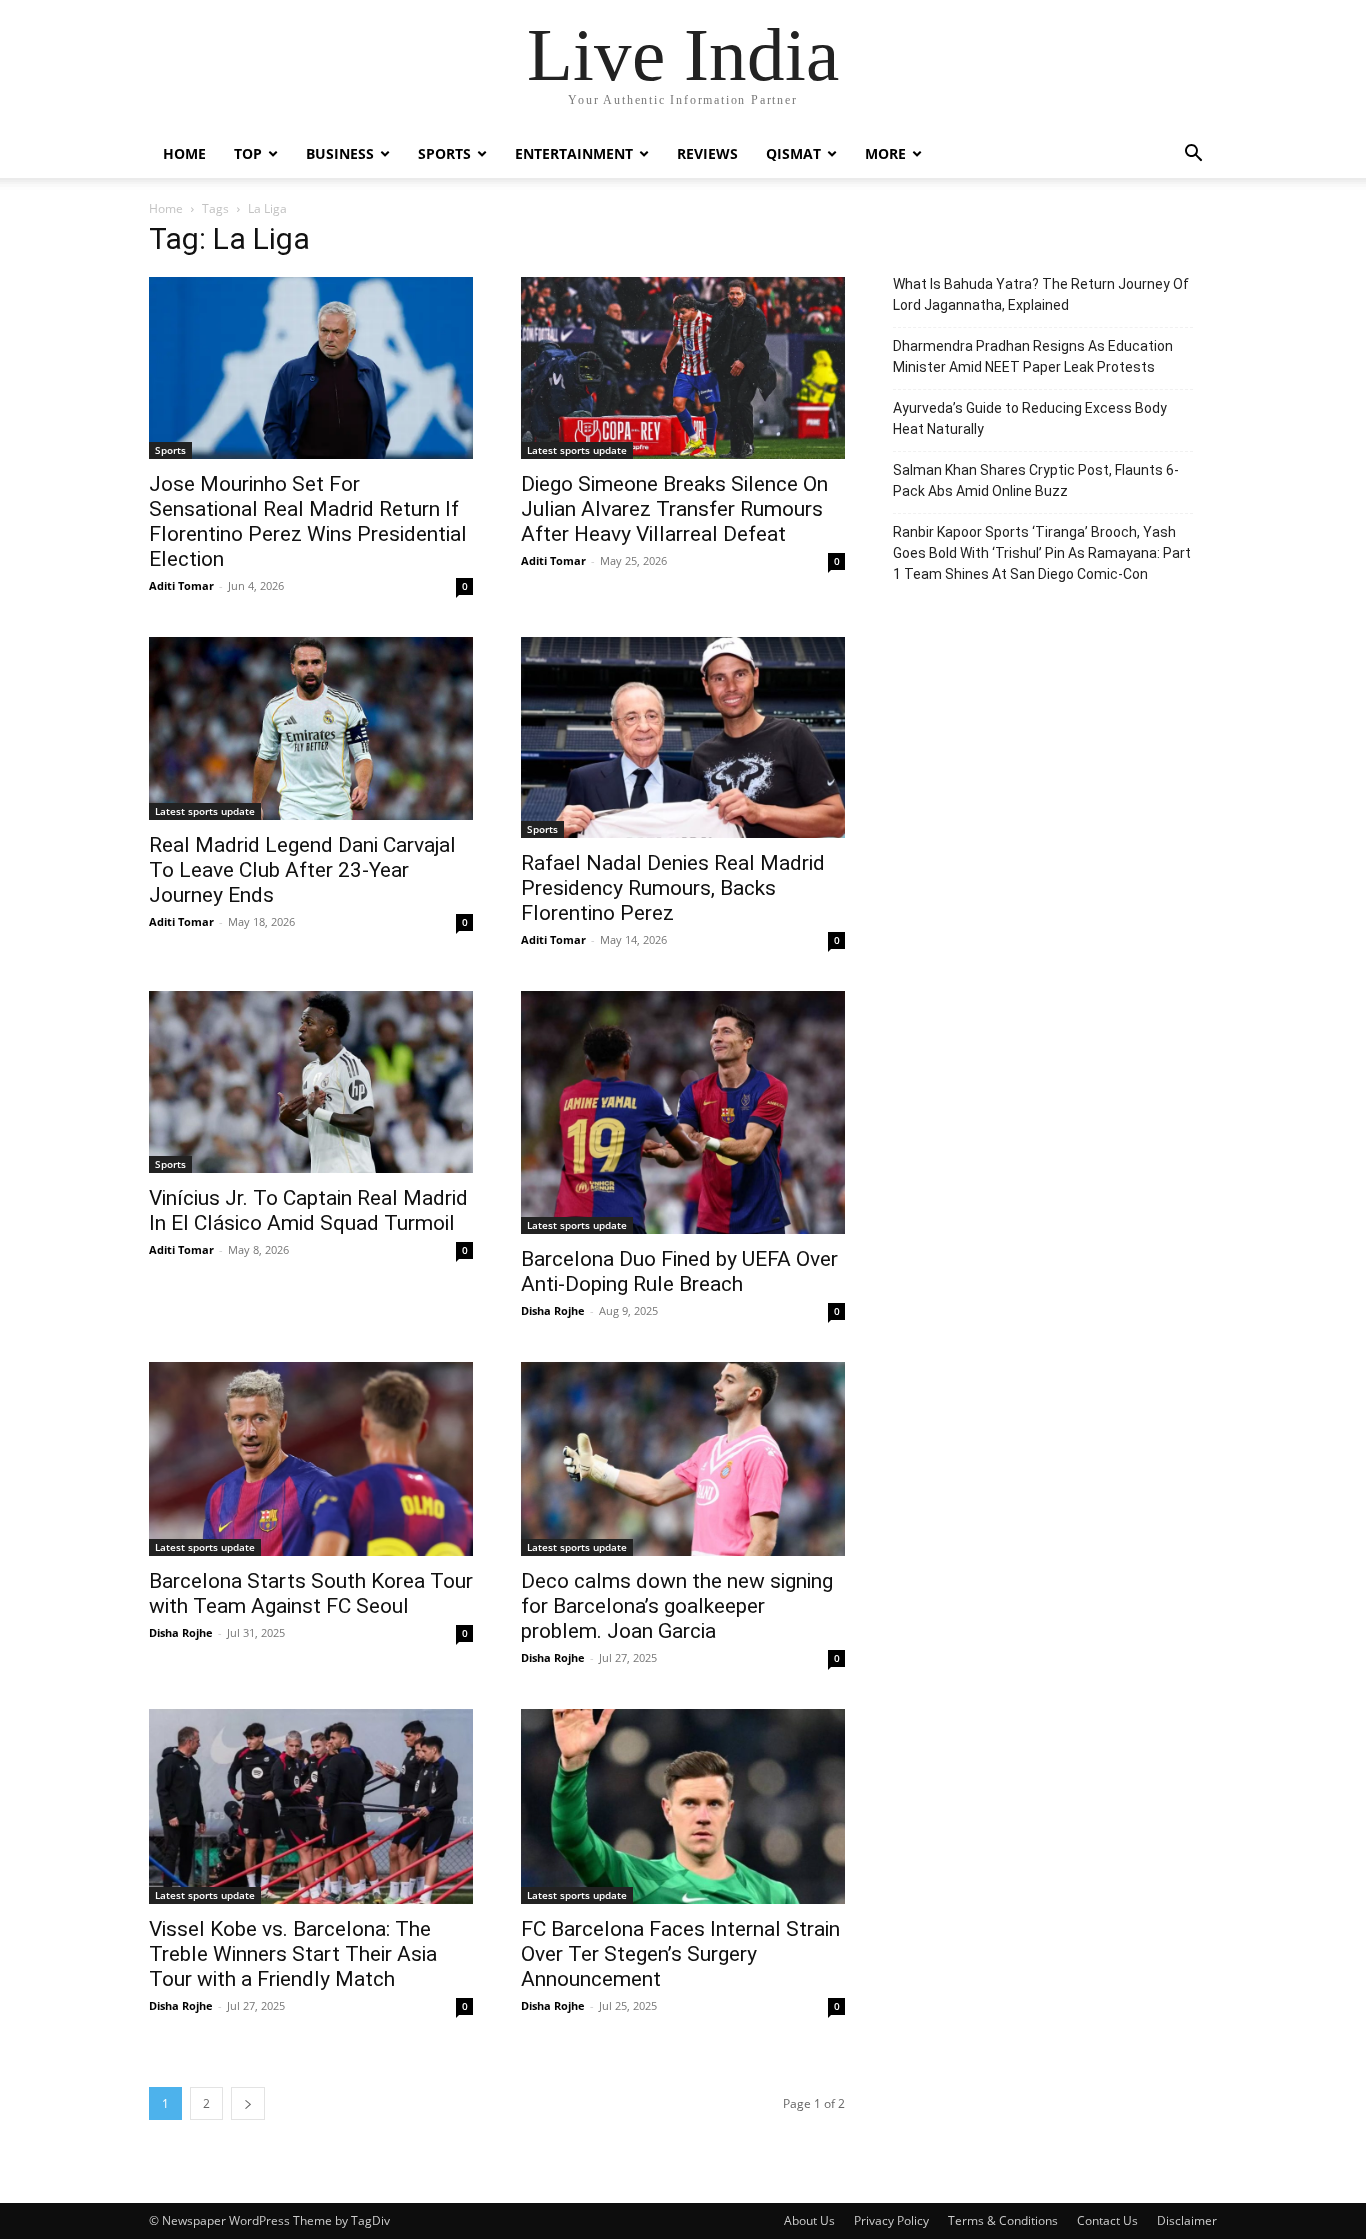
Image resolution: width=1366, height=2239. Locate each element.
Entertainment (574, 153)
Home (184, 153)
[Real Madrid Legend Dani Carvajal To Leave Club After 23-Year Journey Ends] (311, 728)
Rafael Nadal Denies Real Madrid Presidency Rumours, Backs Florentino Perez (673, 888)
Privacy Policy (891, 2220)
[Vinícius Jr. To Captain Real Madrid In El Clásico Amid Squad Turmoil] (311, 1082)
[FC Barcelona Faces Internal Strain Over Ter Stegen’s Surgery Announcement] (683, 1806)
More (885, 153)
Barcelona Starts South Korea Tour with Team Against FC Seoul (311, 1593)
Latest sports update (577, 450)
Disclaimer (1187, 2220)
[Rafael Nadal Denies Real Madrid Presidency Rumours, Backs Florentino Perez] (683, 737)
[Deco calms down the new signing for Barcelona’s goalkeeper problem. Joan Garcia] (683, 1459)
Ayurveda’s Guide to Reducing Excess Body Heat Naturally (1030, 418)
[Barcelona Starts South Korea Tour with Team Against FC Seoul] (311, 1459)
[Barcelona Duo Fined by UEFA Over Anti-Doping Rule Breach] (683, 1112)
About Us (809, 2220)
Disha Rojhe (553, 1310)
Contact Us (1107, 2220)
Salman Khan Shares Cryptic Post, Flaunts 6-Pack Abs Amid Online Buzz (1036, 480)
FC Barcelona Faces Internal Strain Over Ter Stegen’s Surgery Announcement (680, 1954)
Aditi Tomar (181, 585)
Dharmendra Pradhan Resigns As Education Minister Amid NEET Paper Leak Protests (1033, 356)
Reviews (707, 153)
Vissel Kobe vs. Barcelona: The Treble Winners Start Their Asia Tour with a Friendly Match (293, 1954)
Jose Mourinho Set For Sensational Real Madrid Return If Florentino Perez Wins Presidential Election (308, 521)
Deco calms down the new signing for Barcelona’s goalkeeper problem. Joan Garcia (677, 1606)
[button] (1193, 155)
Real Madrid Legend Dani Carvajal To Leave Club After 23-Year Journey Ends (302, 870)
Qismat (793, 153)
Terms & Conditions (1003, 2220)
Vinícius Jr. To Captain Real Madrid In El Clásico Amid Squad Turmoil (308, 1210)
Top (248, 153)
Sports (444, 153)
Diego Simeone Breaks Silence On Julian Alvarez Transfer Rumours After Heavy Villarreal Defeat (674, 509)
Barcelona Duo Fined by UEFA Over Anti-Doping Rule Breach (679, 1271)
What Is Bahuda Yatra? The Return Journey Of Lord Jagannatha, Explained (1041, 294)
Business (340, 153)
